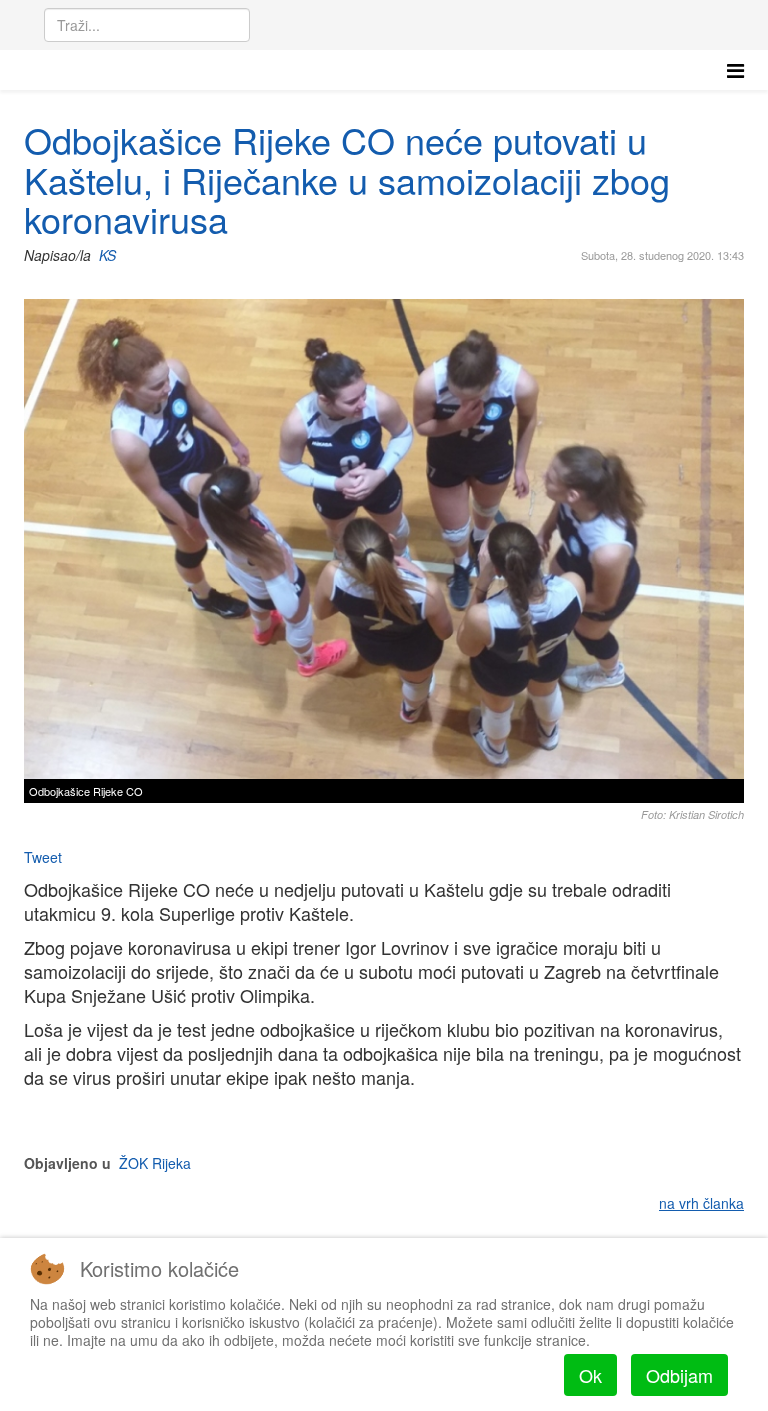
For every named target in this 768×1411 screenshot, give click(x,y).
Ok (590, 1375)
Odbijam (679, 1375)
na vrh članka (701, 1203)
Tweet (43, 857)
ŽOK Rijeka (155, 1163)
